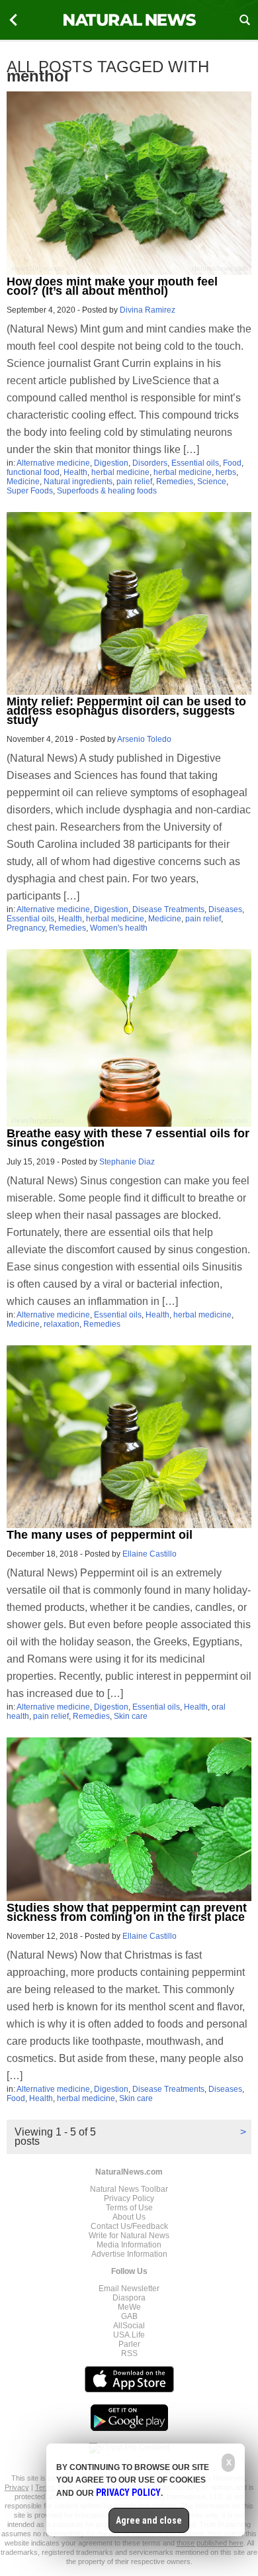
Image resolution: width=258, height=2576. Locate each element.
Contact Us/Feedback (129, 2226)
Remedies (175, 482)
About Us (129, 2217)
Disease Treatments (168, 909)
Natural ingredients (78, 482)
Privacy (17, 2487)
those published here (210, 2543)
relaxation (62, 1324)
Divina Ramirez (148, 310)
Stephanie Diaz (127, 1162)
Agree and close (149, 2520)
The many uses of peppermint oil (100, 1535)
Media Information (129, 2245)
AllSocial (129, 2326)
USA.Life (129, 2335)
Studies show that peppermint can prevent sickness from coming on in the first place (127, 1912)
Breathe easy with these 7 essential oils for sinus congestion (128, 1138)
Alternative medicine (53, 463)
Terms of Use (129, 2208)
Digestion (111, 463)
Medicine (23, 482)
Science (212, 482)
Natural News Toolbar (129, 2189)
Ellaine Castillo (150, 1554)
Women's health (119, 928)
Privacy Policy (129, 2198)
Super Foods (30, 491)
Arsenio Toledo (144, 739)
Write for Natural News (129, 2236)
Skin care (131, 1716)
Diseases (225, 909)
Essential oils (195, 463)
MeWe (129, 2307)
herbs (226, 472)
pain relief (134, 482)
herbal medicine (120, 472)
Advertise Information (129, 2254)
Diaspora (129, 2298)
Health (75, 472)
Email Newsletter (129, 2289)
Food (232, 463)
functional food (33, 472)
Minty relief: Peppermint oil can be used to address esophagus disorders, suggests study (126, 711)
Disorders (150, 463)
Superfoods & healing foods (107, 491)
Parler (129, 2344)
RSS (129, 2353)
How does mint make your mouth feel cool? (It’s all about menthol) (112, 286)
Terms (46, 2487)
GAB (129, 2316)
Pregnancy (26, 928)
